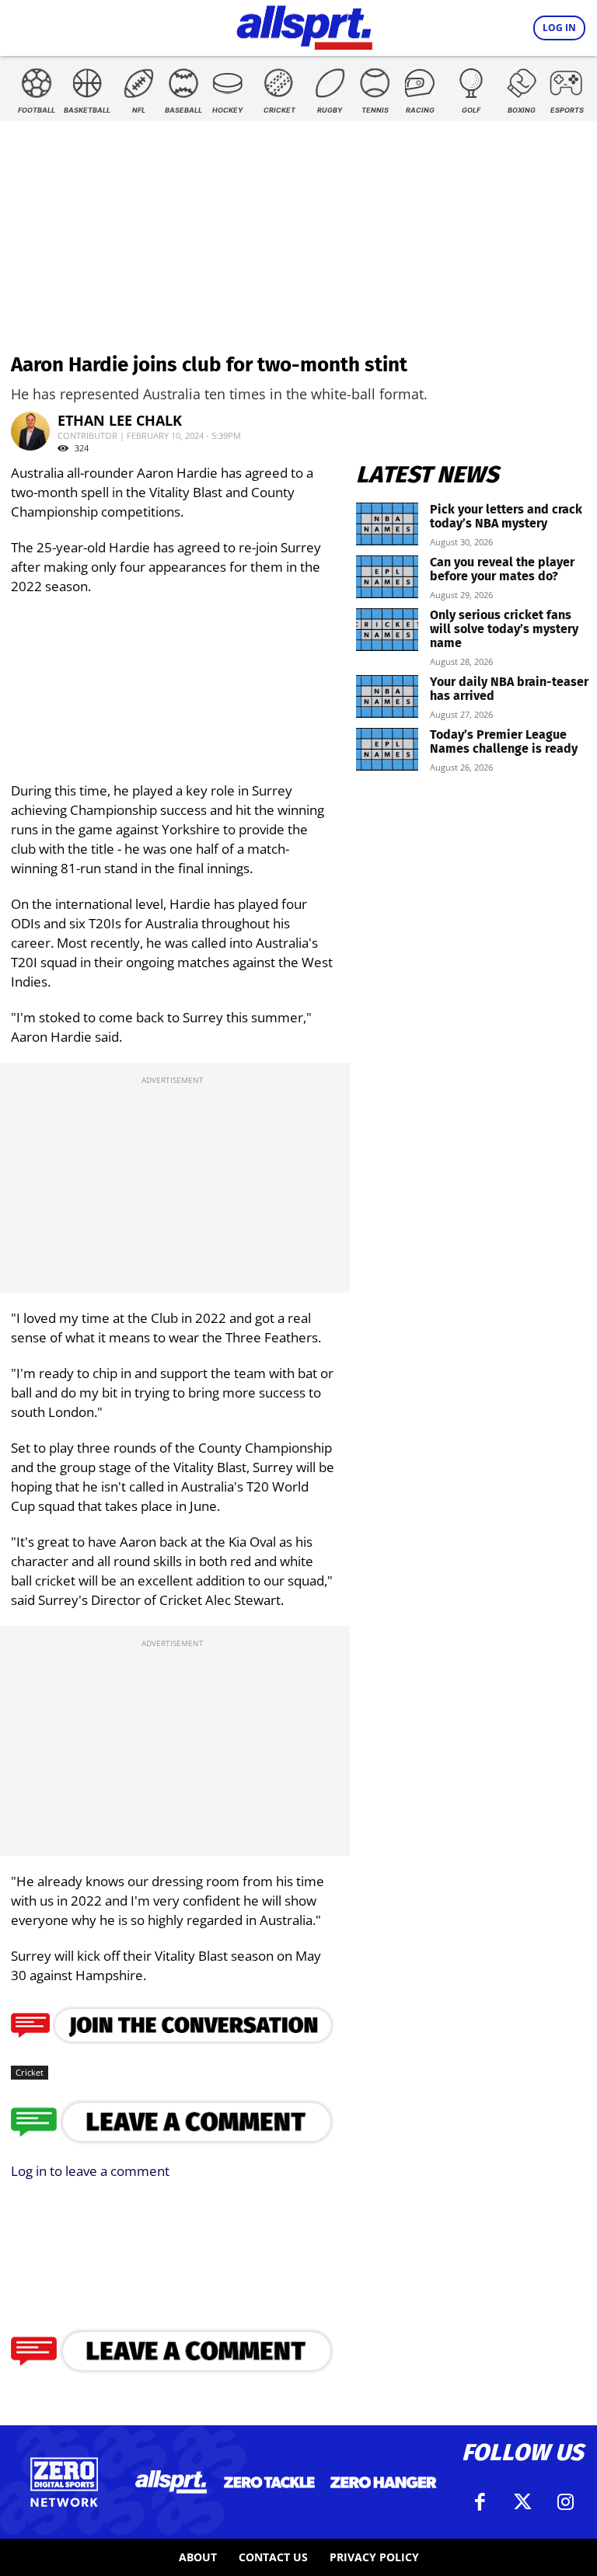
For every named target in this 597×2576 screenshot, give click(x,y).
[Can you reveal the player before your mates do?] (387, 577)
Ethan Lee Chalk (120, 420)
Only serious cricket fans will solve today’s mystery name (504, 629)
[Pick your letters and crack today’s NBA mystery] (387, 524)
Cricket (30, 2072)
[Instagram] (565, 2502)
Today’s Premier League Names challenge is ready (504, 741)
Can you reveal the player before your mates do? (502, 569)
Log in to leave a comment (90, 2171)
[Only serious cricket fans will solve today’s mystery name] (387, 630)
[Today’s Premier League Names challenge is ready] (387, 749)
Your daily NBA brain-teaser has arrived (509, 689)
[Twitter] (522, 2502)
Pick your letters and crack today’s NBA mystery (506, 516)
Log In (559, 28)
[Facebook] (480, 2502)
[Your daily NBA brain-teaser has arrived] (387, 696)
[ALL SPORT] (304, 25)
